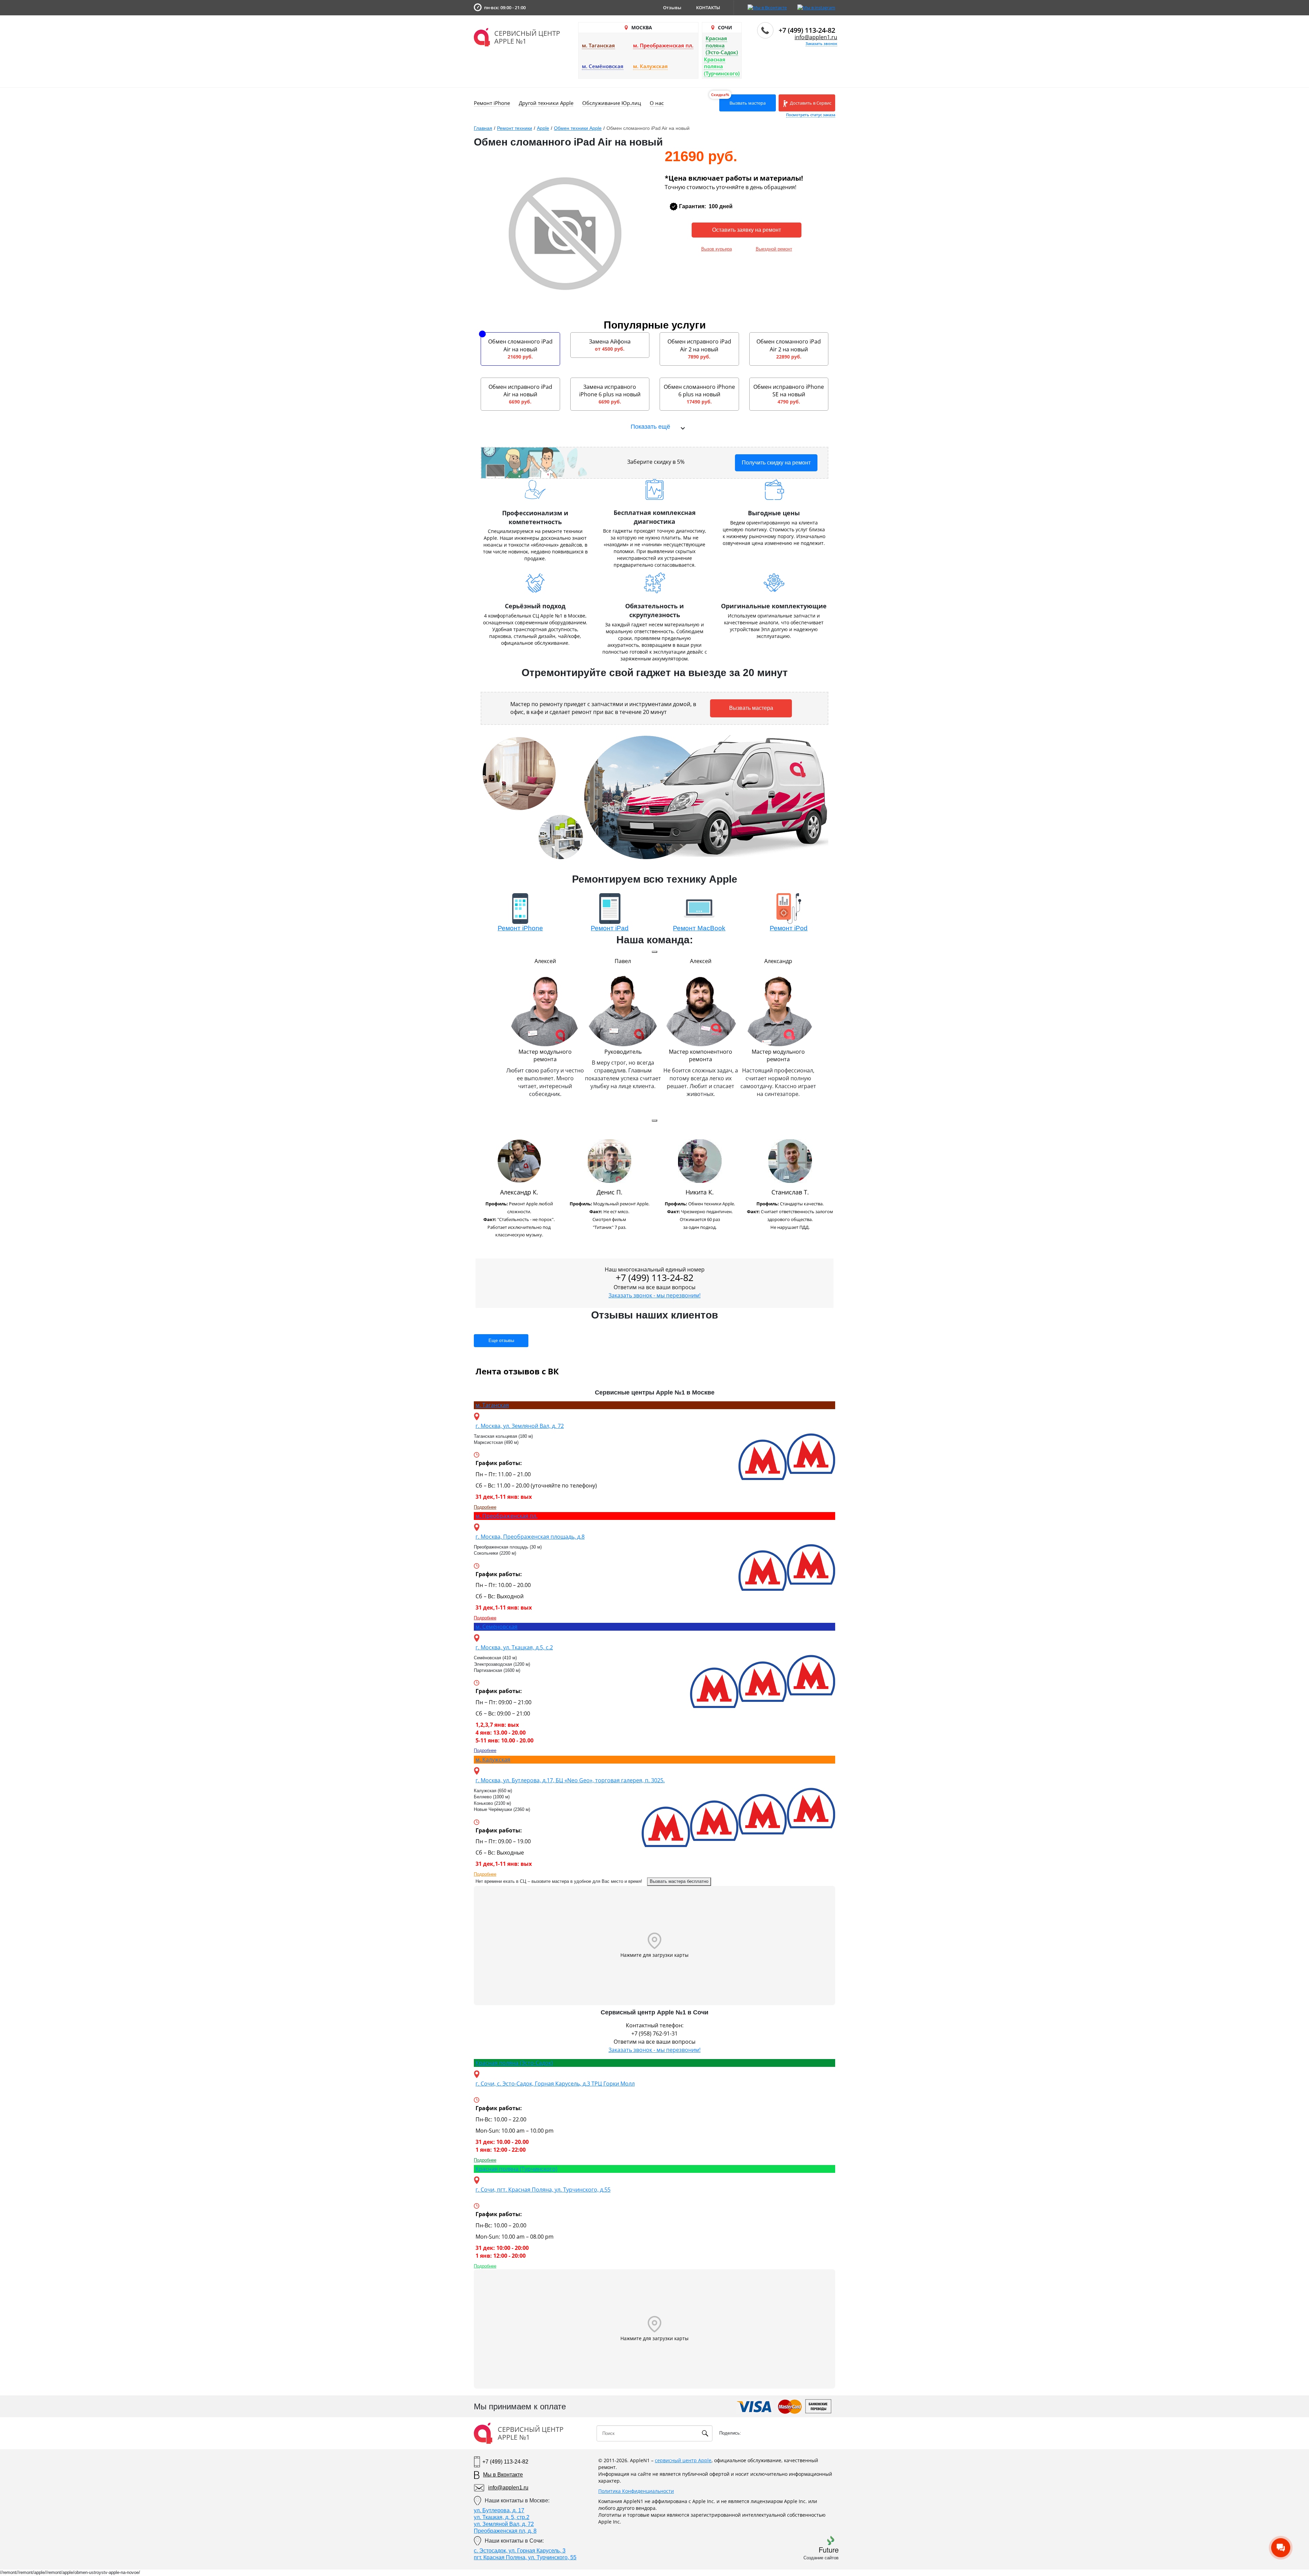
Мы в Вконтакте (503, 2475)
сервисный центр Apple (683, 2460)
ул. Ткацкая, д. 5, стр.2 (502, 2517)
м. (492, 1405)
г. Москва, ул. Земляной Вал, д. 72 (520, 1426)
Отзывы (672, 7)
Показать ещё (650, 427)
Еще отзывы (501, 1340)
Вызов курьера (717, 249)
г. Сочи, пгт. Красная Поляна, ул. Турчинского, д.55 (543, 2190)
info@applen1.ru (816, 37)
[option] (519, 1191)
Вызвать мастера (748, 103)
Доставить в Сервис (810, 103)
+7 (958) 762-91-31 (654, 2033)
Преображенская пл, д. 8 (505, 2531)
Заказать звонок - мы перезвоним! (654, 1295)
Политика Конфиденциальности (636, 2491)
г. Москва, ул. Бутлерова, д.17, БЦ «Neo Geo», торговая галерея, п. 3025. (570, 1780)
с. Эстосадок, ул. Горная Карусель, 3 (520, 2551)
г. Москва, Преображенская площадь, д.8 (530, 1537)
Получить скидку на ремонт (776, 463)
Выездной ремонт (774, 249)
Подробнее (485, 1507)
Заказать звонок (821, 43)
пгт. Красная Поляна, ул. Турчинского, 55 (525, 2557)
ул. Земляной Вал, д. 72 (504, 2524)
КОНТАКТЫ (708, 7)
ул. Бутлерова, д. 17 (499, 2510)
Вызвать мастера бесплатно (679, 1881)
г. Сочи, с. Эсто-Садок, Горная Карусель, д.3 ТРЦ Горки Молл (555, 2084)
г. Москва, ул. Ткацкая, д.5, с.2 (514, 1647)
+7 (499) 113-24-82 (807, 30)
